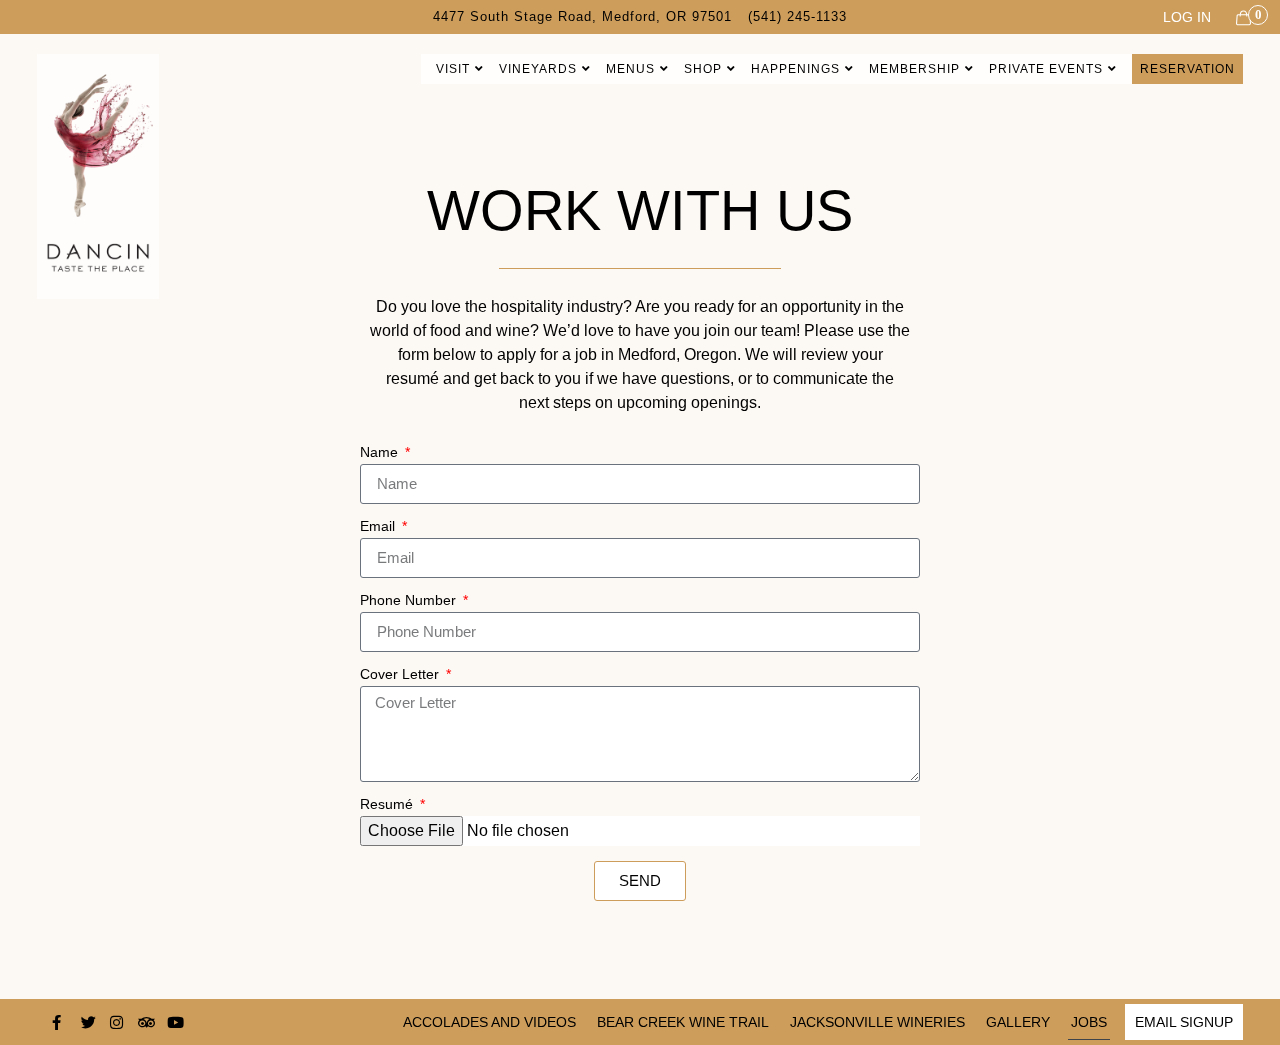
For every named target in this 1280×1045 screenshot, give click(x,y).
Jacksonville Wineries (877, 1022)
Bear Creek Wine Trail (683, 1022)
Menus (630, 69)
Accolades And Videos (489, 1022)
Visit (453, 69)
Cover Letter (401, 674)
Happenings (795, 69)
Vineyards (538, 69)
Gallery (1018, 1022)
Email (379, 526)
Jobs (1089, 1022)
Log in (1187, 17)
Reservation (1187, 69)
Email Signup (1184, 1022)
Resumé (388, 804)
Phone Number (410, 600)
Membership (914, 69)
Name (381, 452)
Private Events (1046, 69)
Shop (703, 69)
